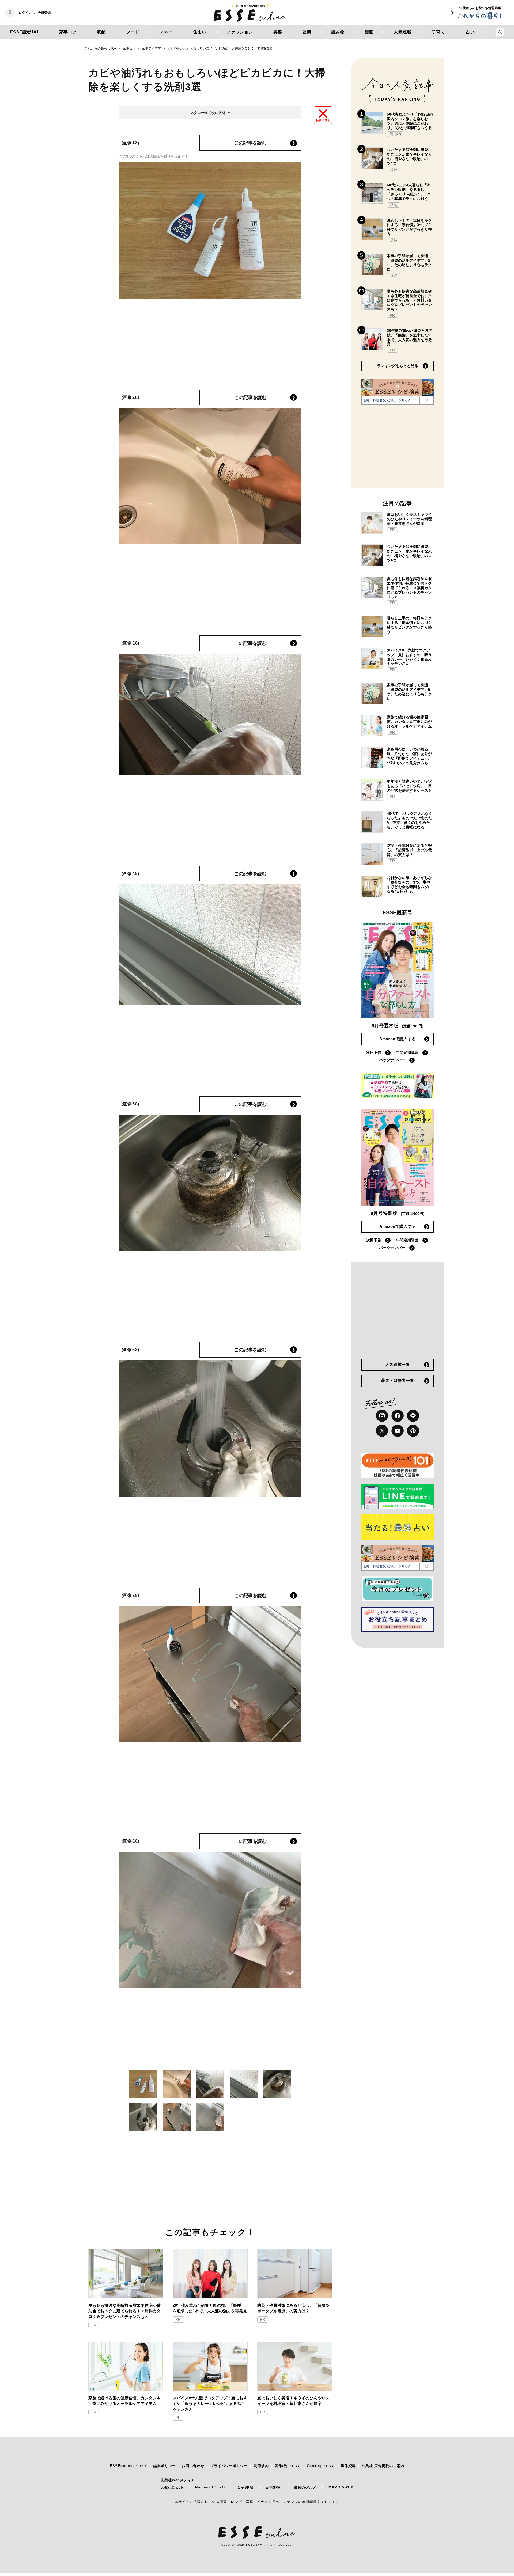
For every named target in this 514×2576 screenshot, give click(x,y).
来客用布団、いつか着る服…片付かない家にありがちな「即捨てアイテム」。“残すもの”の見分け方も (409, 756)
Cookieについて (321, 2466)
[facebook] (398, 1416)
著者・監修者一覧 (398, 1380)
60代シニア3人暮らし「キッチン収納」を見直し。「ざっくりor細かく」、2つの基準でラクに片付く (409, 192)
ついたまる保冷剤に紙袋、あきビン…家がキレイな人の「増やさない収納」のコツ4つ (409, 156)
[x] (382, 1431)
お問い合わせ (193, 2466)
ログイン (25, 13)
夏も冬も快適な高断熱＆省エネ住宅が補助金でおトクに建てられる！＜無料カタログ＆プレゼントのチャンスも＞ (124, 2311)
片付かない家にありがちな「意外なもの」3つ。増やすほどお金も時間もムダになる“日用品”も (409, 884)
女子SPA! (245, 2488)
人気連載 (403, 32)
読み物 (338, 32)
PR (94, 2325)
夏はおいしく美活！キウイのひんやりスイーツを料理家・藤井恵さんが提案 (293, 2401)
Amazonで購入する (398, 1039)
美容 (278, 32)
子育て (439, 32)
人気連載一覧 (398, 1364)
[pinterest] (413, 1431)
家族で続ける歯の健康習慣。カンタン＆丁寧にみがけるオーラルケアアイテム (124, 2401)
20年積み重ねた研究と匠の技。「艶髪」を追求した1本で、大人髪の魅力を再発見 (210, 2308)
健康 (307, 32)
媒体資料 (348, 2466)
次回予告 (374, 1052)
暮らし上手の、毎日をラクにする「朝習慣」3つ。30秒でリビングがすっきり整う (409, 227)
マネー (166, 32)
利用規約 (261, 2466)
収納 (101, 32)
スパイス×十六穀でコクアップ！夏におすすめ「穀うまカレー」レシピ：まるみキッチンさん (210, 2403)
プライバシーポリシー (229, 2466)
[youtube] (398, 1431)
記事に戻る (323, 120)
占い (470, 32)
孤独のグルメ (305, 2488)
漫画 (369, 32)
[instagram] (382, 1416)
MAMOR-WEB (341, 2487)
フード (133, 32)
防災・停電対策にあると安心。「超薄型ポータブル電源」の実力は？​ (293, 2308)
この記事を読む (250, 143)
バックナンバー (392, 1060)
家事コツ (68, 32)
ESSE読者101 (25, 32)
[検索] (427, 400)
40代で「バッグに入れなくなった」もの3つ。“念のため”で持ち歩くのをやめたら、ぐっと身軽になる (410, 820)
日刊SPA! (274, 2488)
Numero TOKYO (210, 2487)
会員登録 (44, 13)
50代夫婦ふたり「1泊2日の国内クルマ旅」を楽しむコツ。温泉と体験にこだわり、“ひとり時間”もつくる (410, 121)
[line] (413, 1416)
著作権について (288, 2466)
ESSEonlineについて (129, 2466)
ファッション (240, 32)
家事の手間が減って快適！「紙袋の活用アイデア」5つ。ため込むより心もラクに (409, 263)
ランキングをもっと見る (398, 366)
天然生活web (172, 2488)
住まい (200, 32)
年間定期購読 (407, 1052)
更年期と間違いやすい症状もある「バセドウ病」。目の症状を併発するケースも (409, 786)
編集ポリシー (165, 2466)
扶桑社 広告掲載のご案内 (383, 2466)
